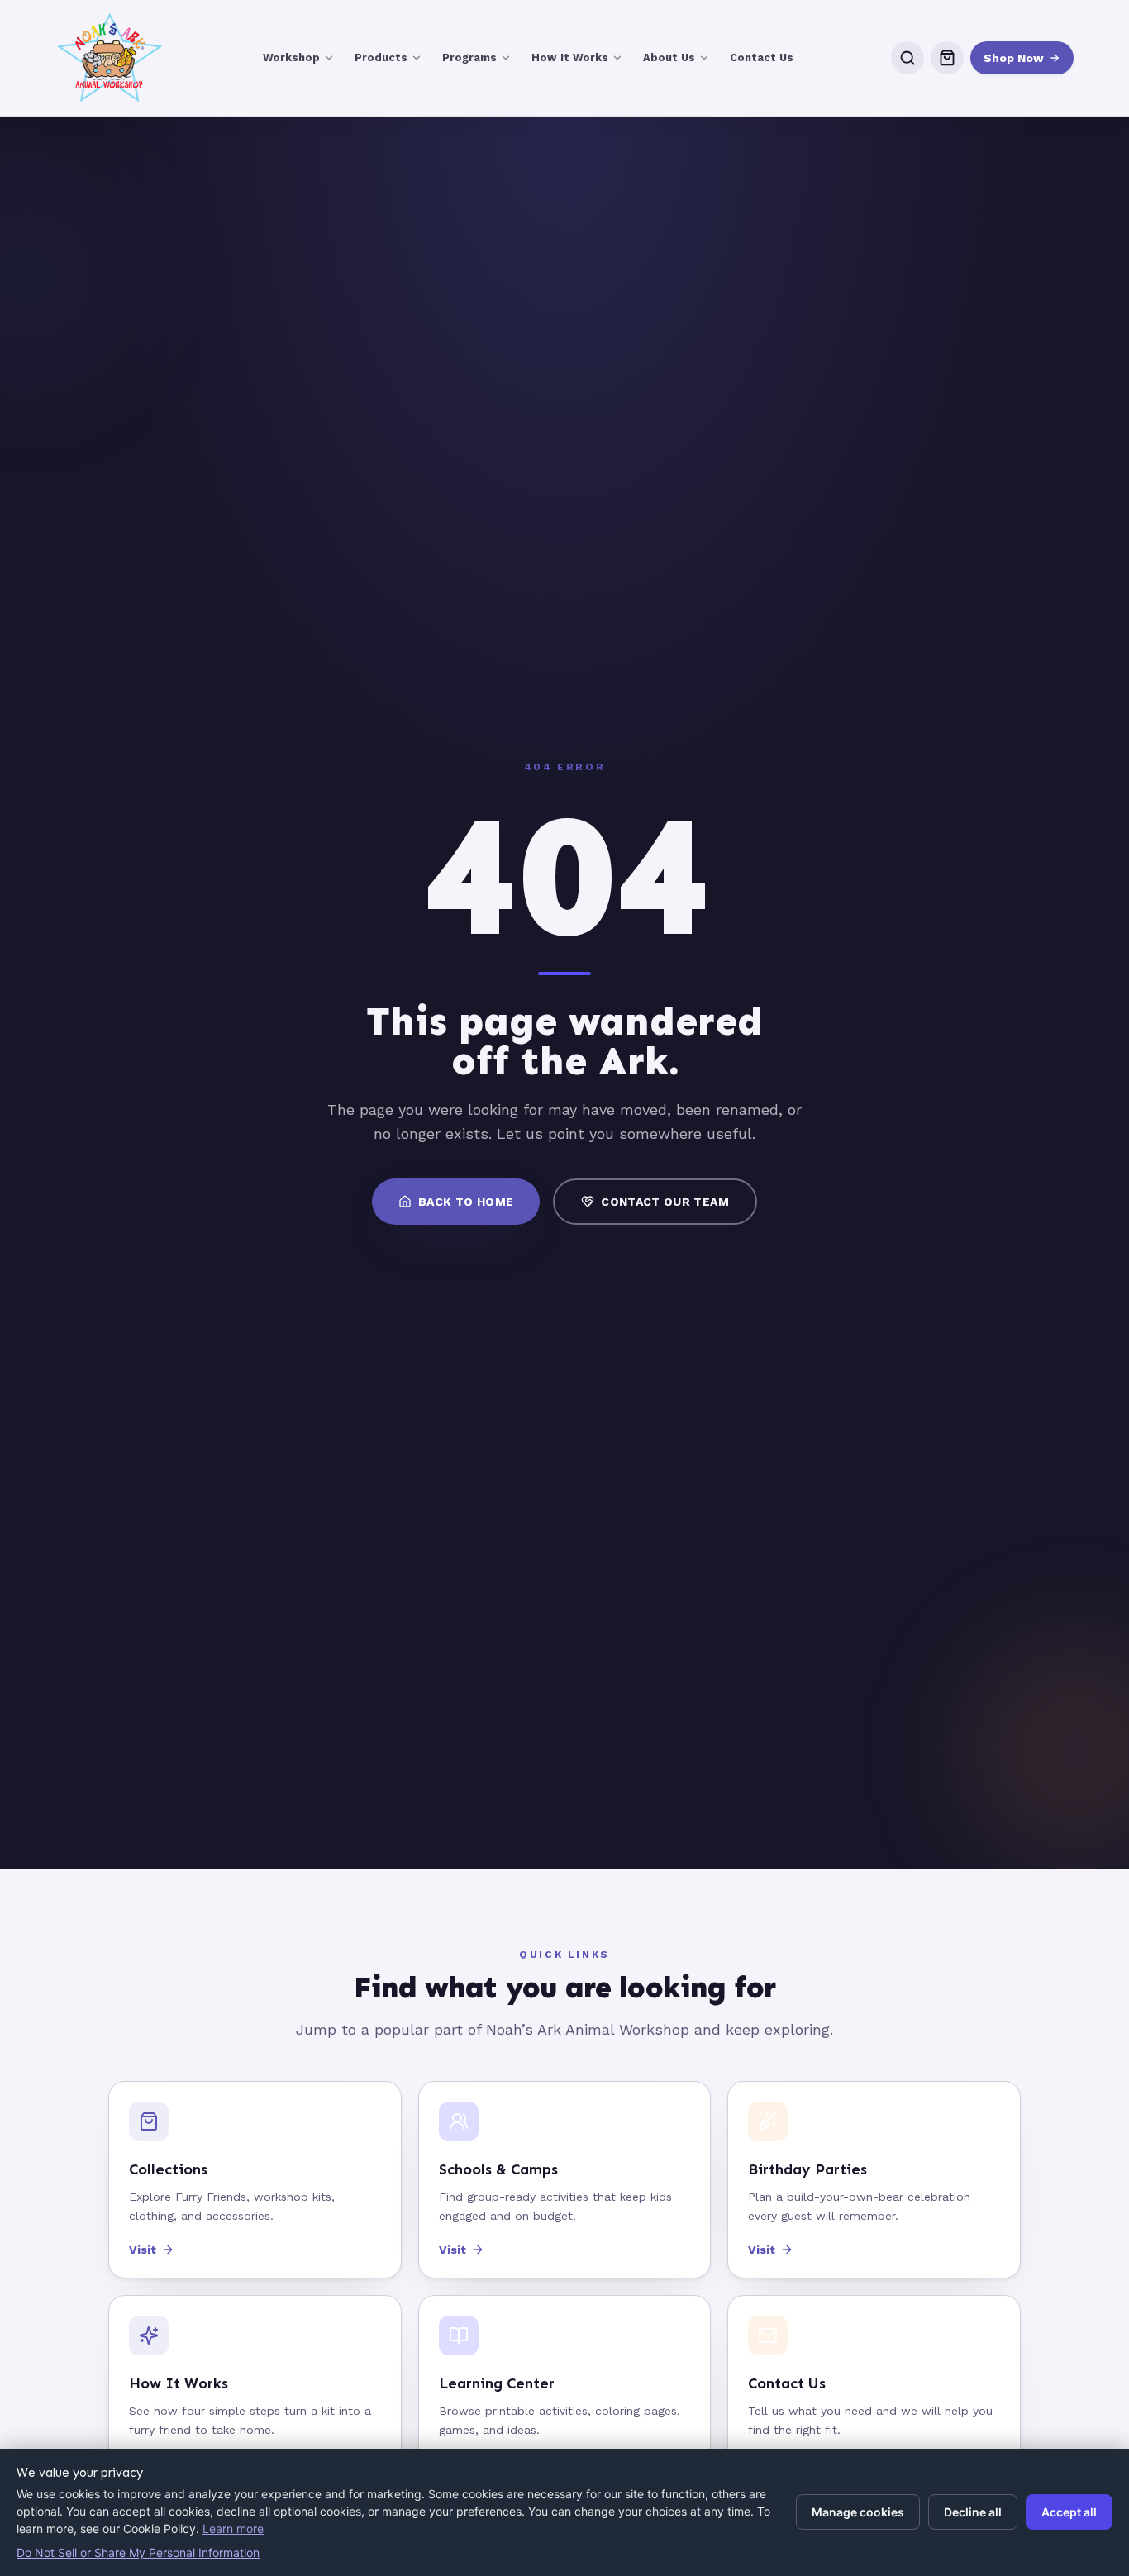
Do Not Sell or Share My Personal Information (138, 2552)
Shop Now (1014, 58)
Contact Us (762, 57)
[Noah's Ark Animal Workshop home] (110, 58)
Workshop (291, 57)
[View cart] (947, 58)
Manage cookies (858, 2512)
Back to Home (466, 1202)
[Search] (907, 58)
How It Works (570, 57)
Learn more (233, 2528)
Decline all (973, 2512)
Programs (469, 57)
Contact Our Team (665, 1202)
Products (381, 57)
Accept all (1069, 2512)
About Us (669, 57)
